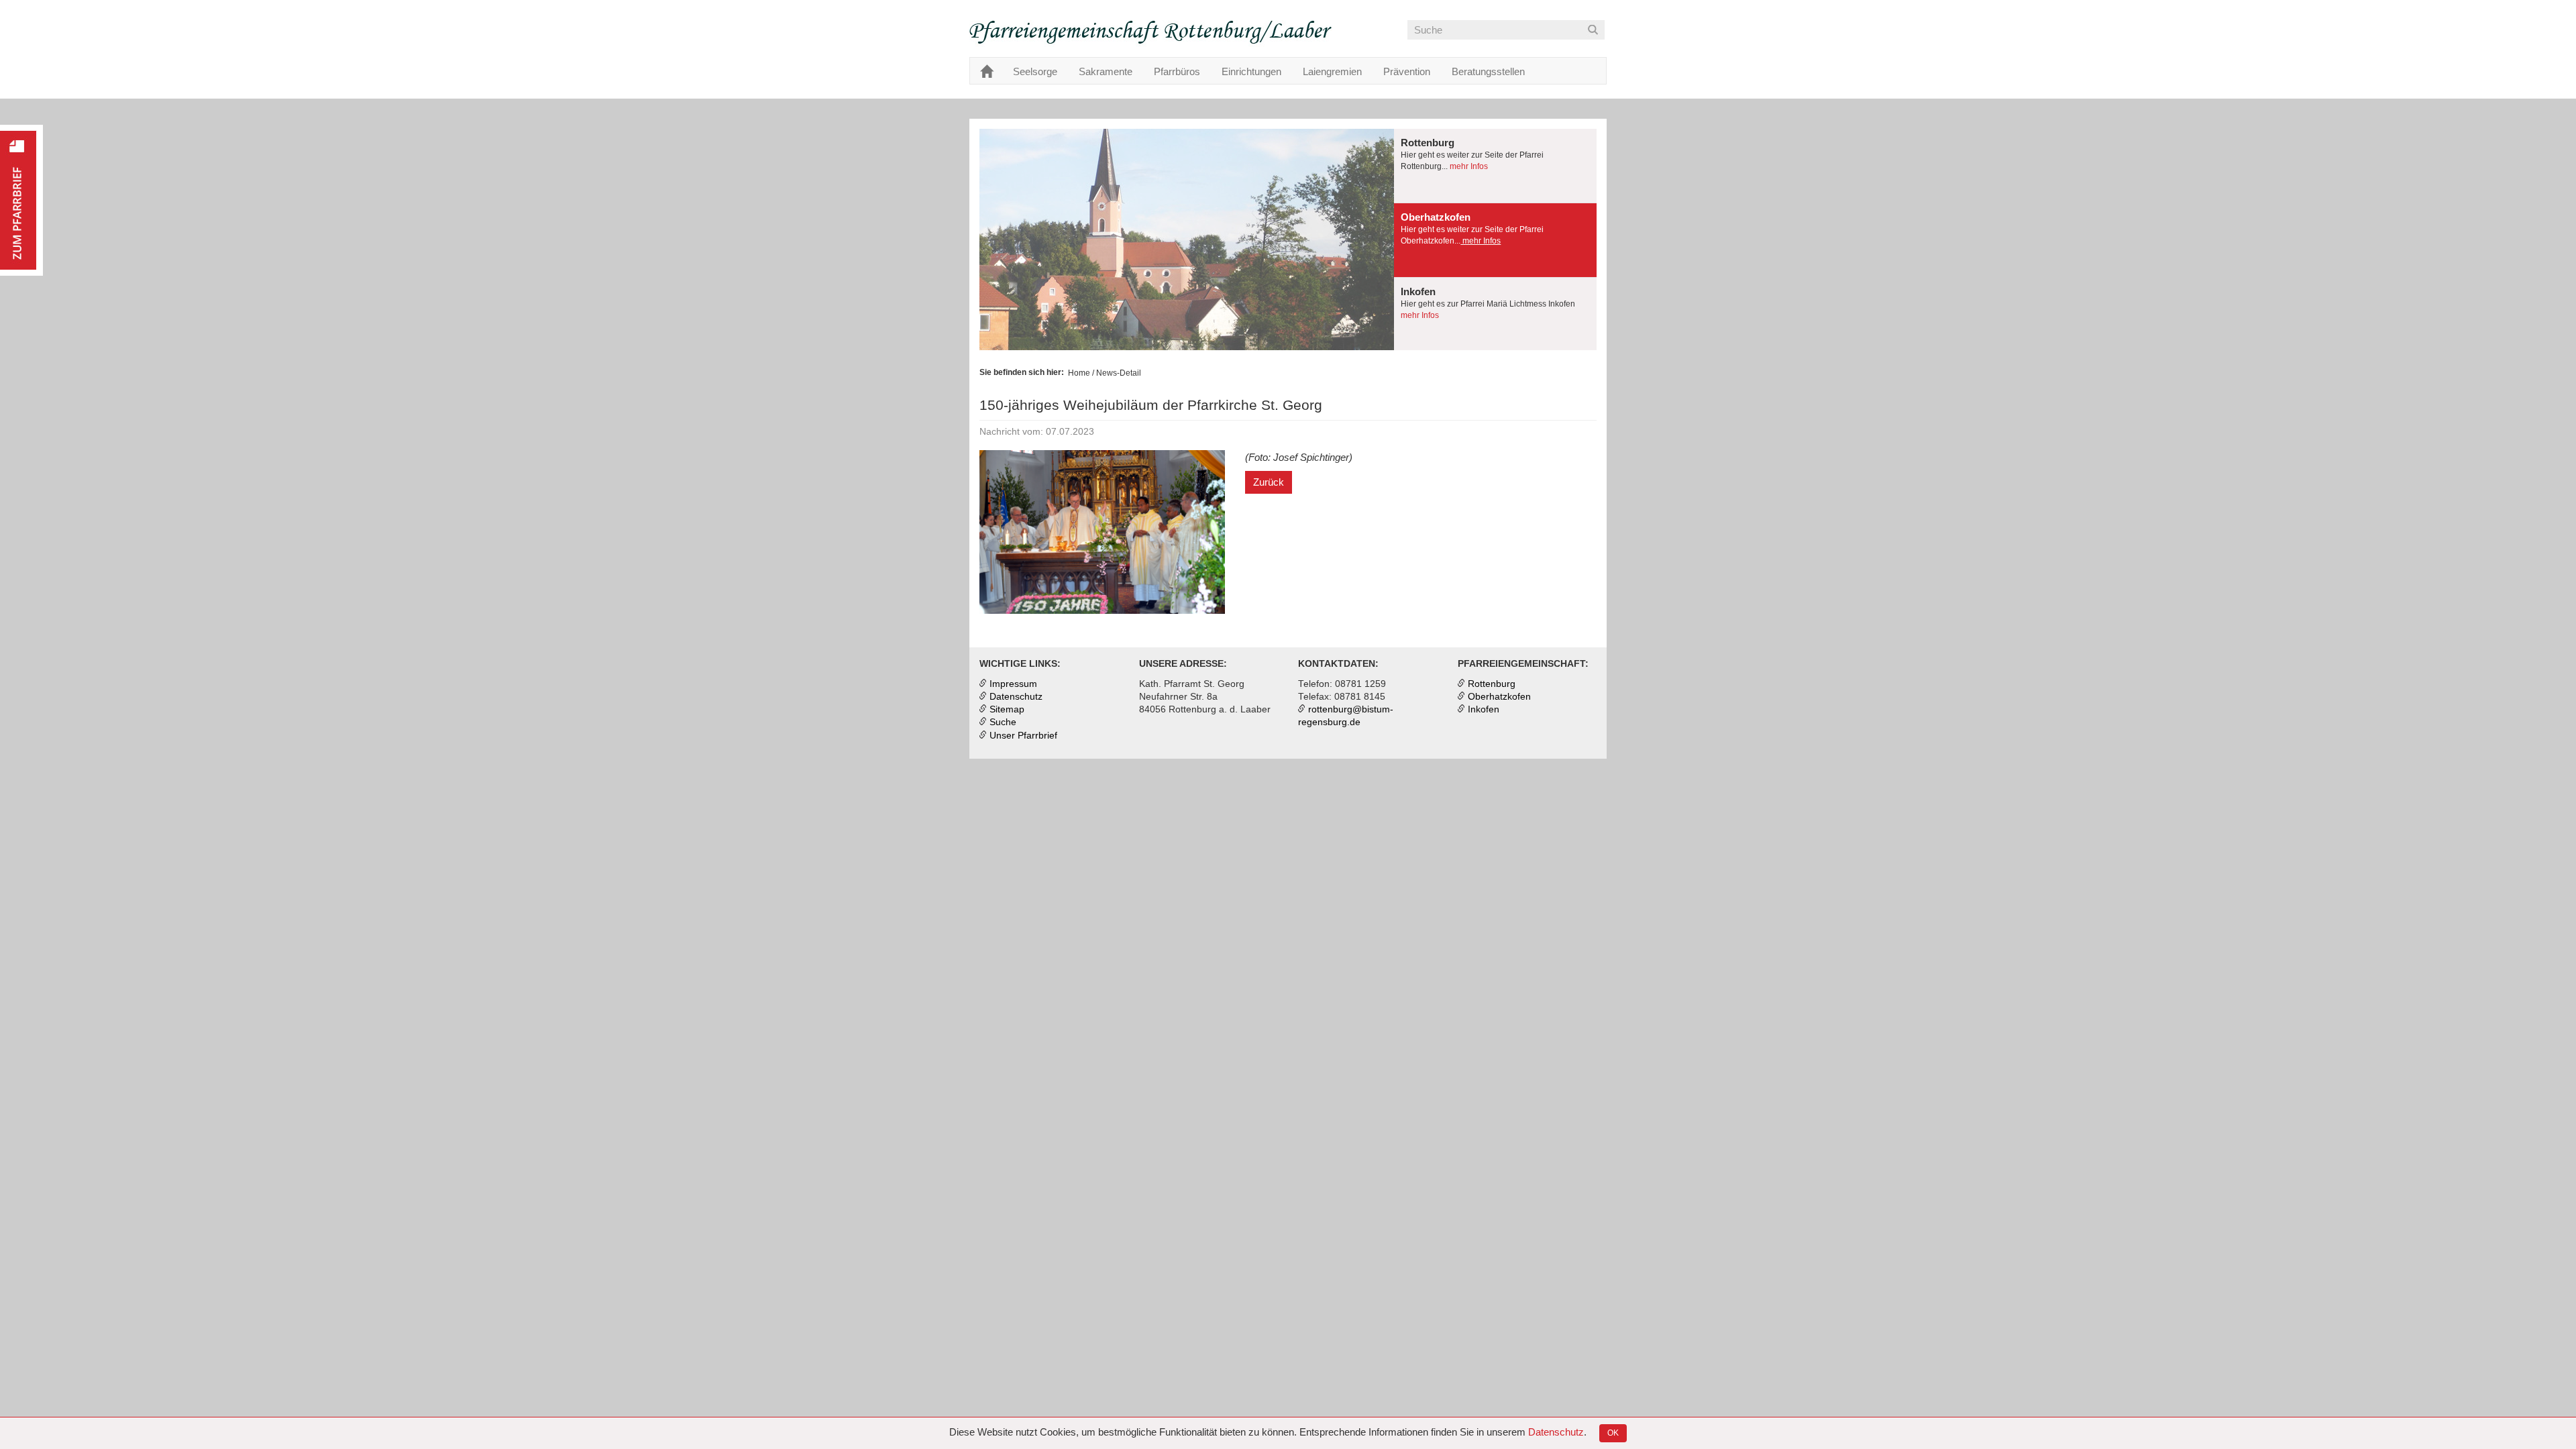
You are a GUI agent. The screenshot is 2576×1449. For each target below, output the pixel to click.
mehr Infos (1468, 166)
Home (1079, 373)
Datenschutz (1556, 1432)
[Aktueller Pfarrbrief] (21, 200)
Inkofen (1484, 709)
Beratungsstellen (1488, 71)
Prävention (1407, 71)
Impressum (1013, 684)
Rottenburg (1492, 684)
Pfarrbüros (1177, 71)
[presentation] (1495, 166)
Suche (1003, 722)
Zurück (1269, 482)
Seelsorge (1035, 71)
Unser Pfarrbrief (1023, 736)
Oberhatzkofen (1499, 697)
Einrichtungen (1251, 71)
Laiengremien (1332, 71)
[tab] (1495, 166)
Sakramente (1106, 71)
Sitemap (1007, 709)
